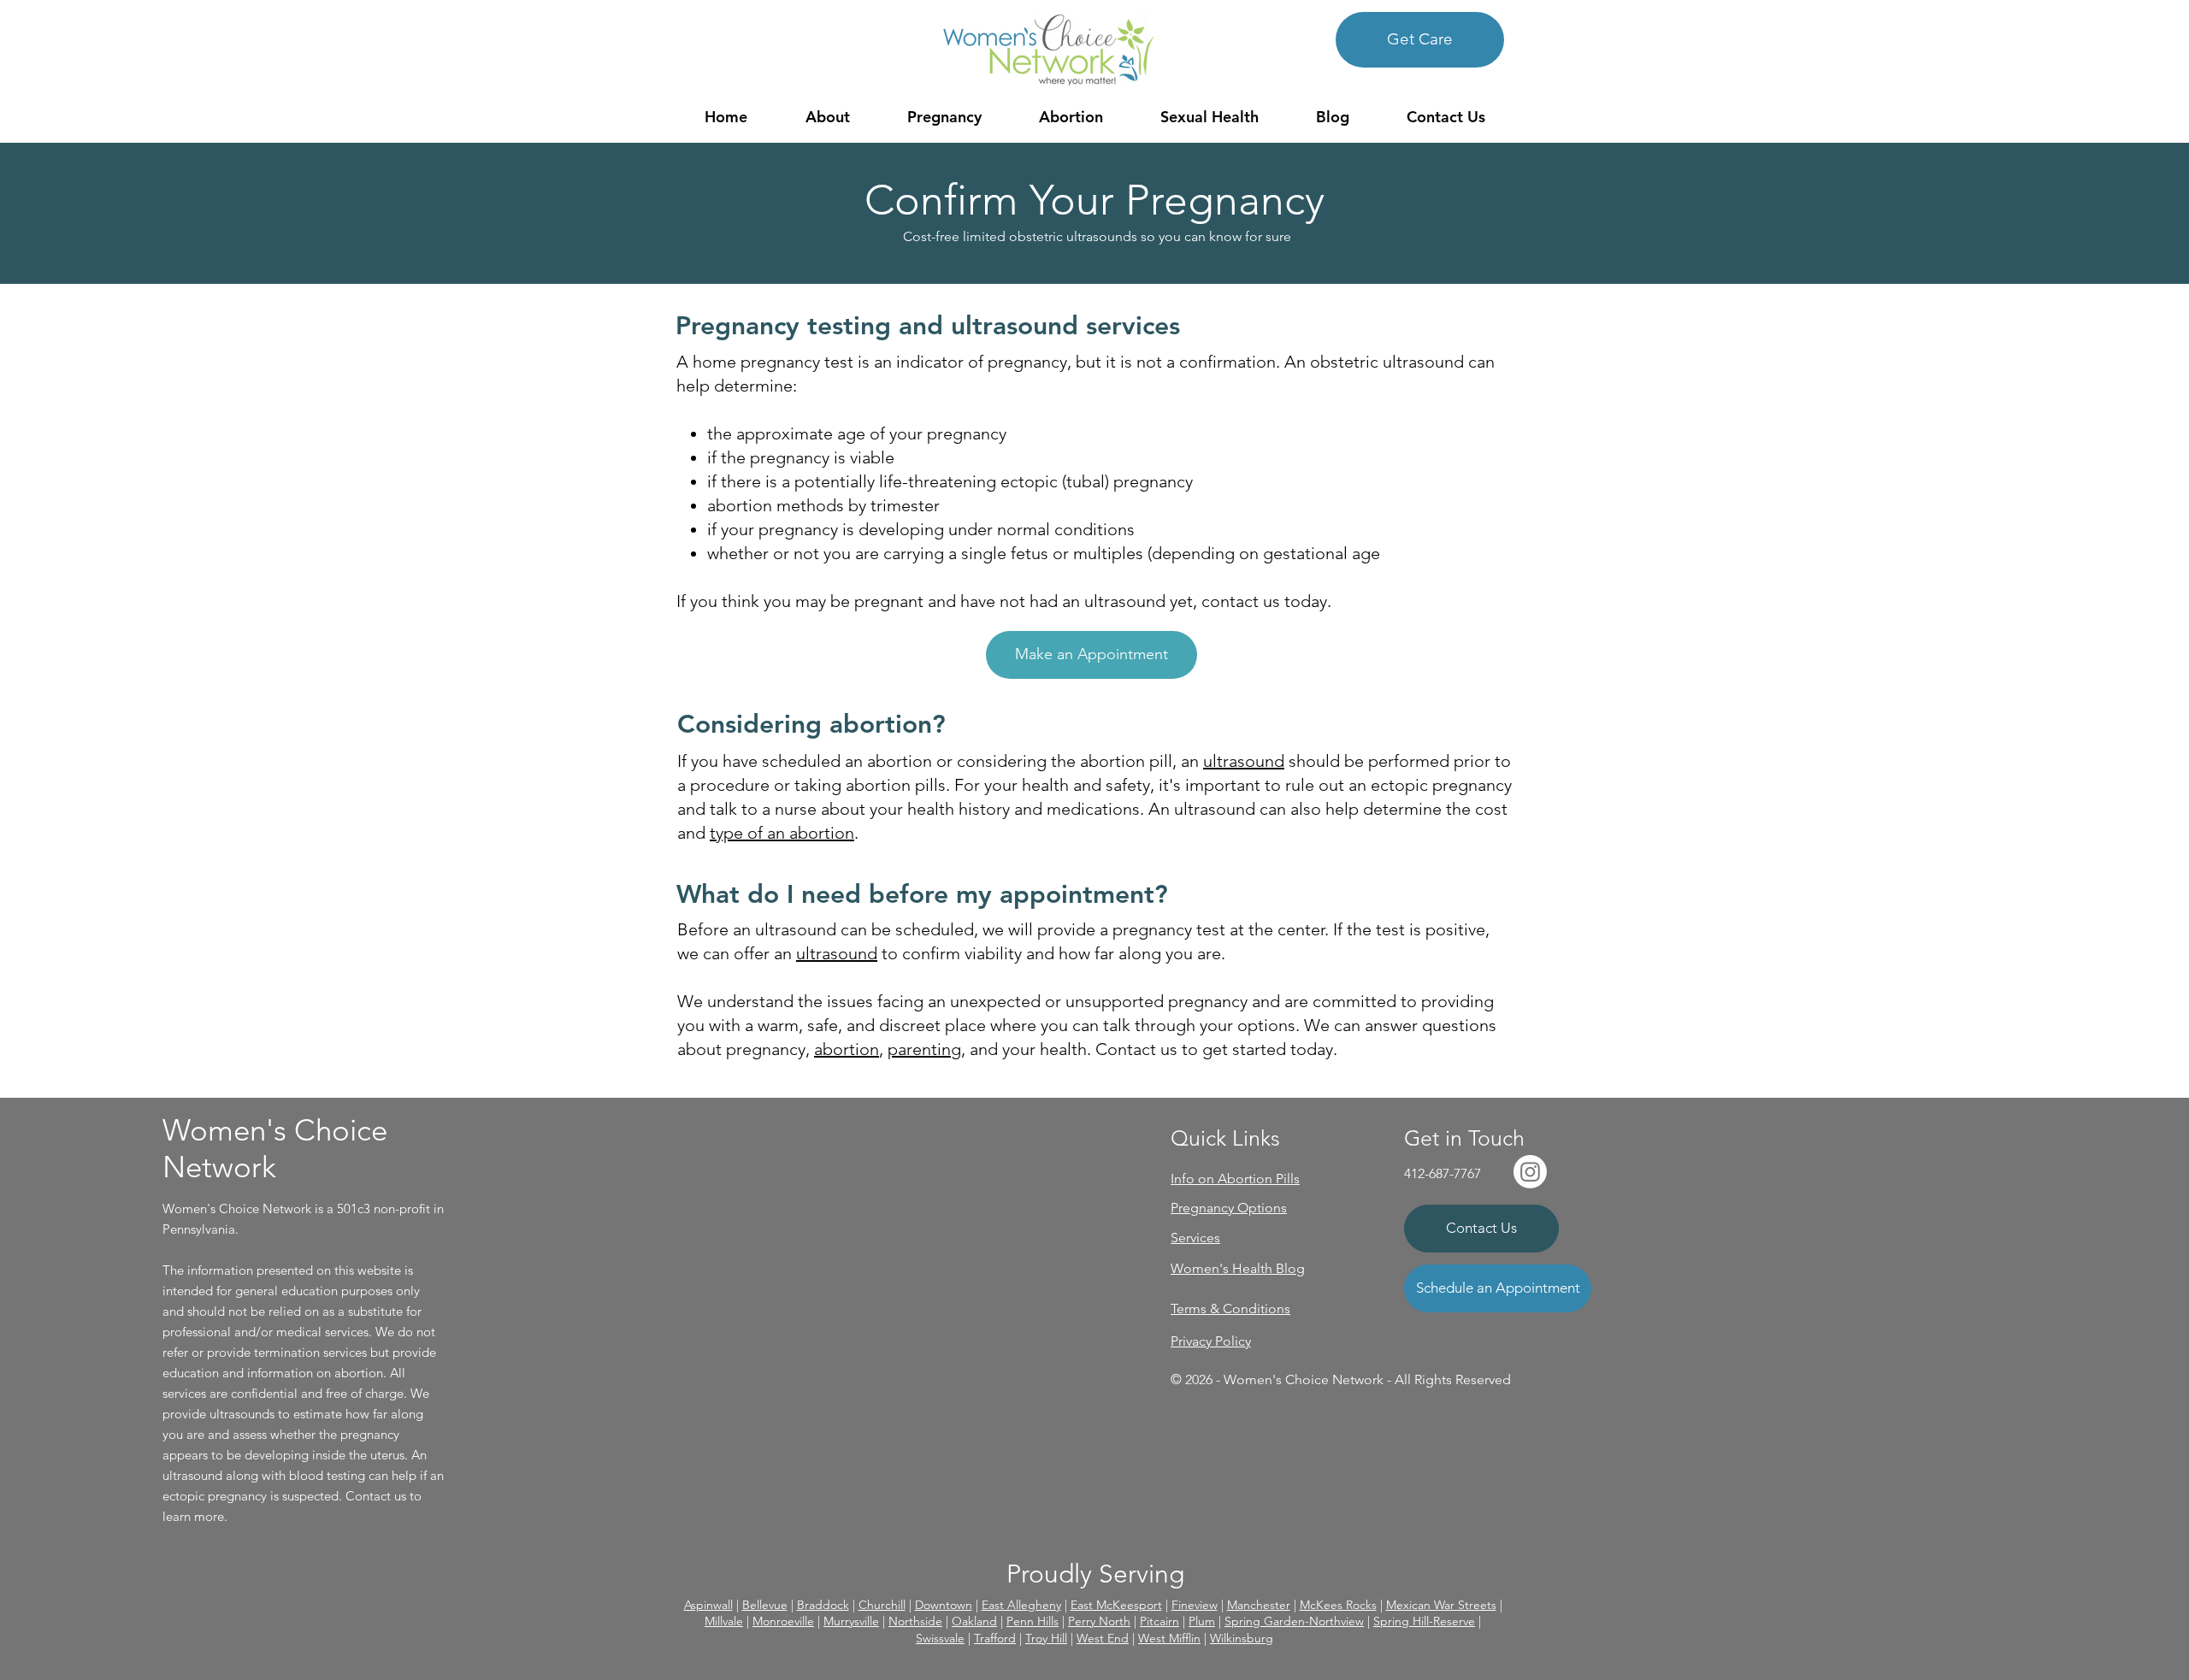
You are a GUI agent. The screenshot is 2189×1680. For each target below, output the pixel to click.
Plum (1202, 1621)
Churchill (882, 1605)
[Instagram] (1530, 1172)
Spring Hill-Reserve (1424, 1621)
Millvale (724, 1621)
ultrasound (1244, 761)
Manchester (1259, 1605)
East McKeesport (1116, 1605)
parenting (924, 1049)
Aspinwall (708, 1605)
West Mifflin (1169, 1638)
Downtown (944, 1605)
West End (1103, 1638)
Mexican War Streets (1441, 1605)
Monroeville (783, 1621)
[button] (827, 117)
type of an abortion (782, 833)
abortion (847, 1049)
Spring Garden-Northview (1294, 1621)
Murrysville (851, 1621)
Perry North (1099, 1621)
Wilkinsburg (1242, 1638)
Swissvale (940, 1638)
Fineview (1195, 1605)
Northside (915, 1621)
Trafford (995, 1638)
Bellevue (765, 1605)
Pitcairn (1159, 1621)
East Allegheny (1021, 1605)
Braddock (823, 1605)
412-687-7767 (1443, 1173)
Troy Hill (1046, 1638)
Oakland (974, 1621)
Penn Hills (1033, 1621)
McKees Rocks (1338, 1605)
